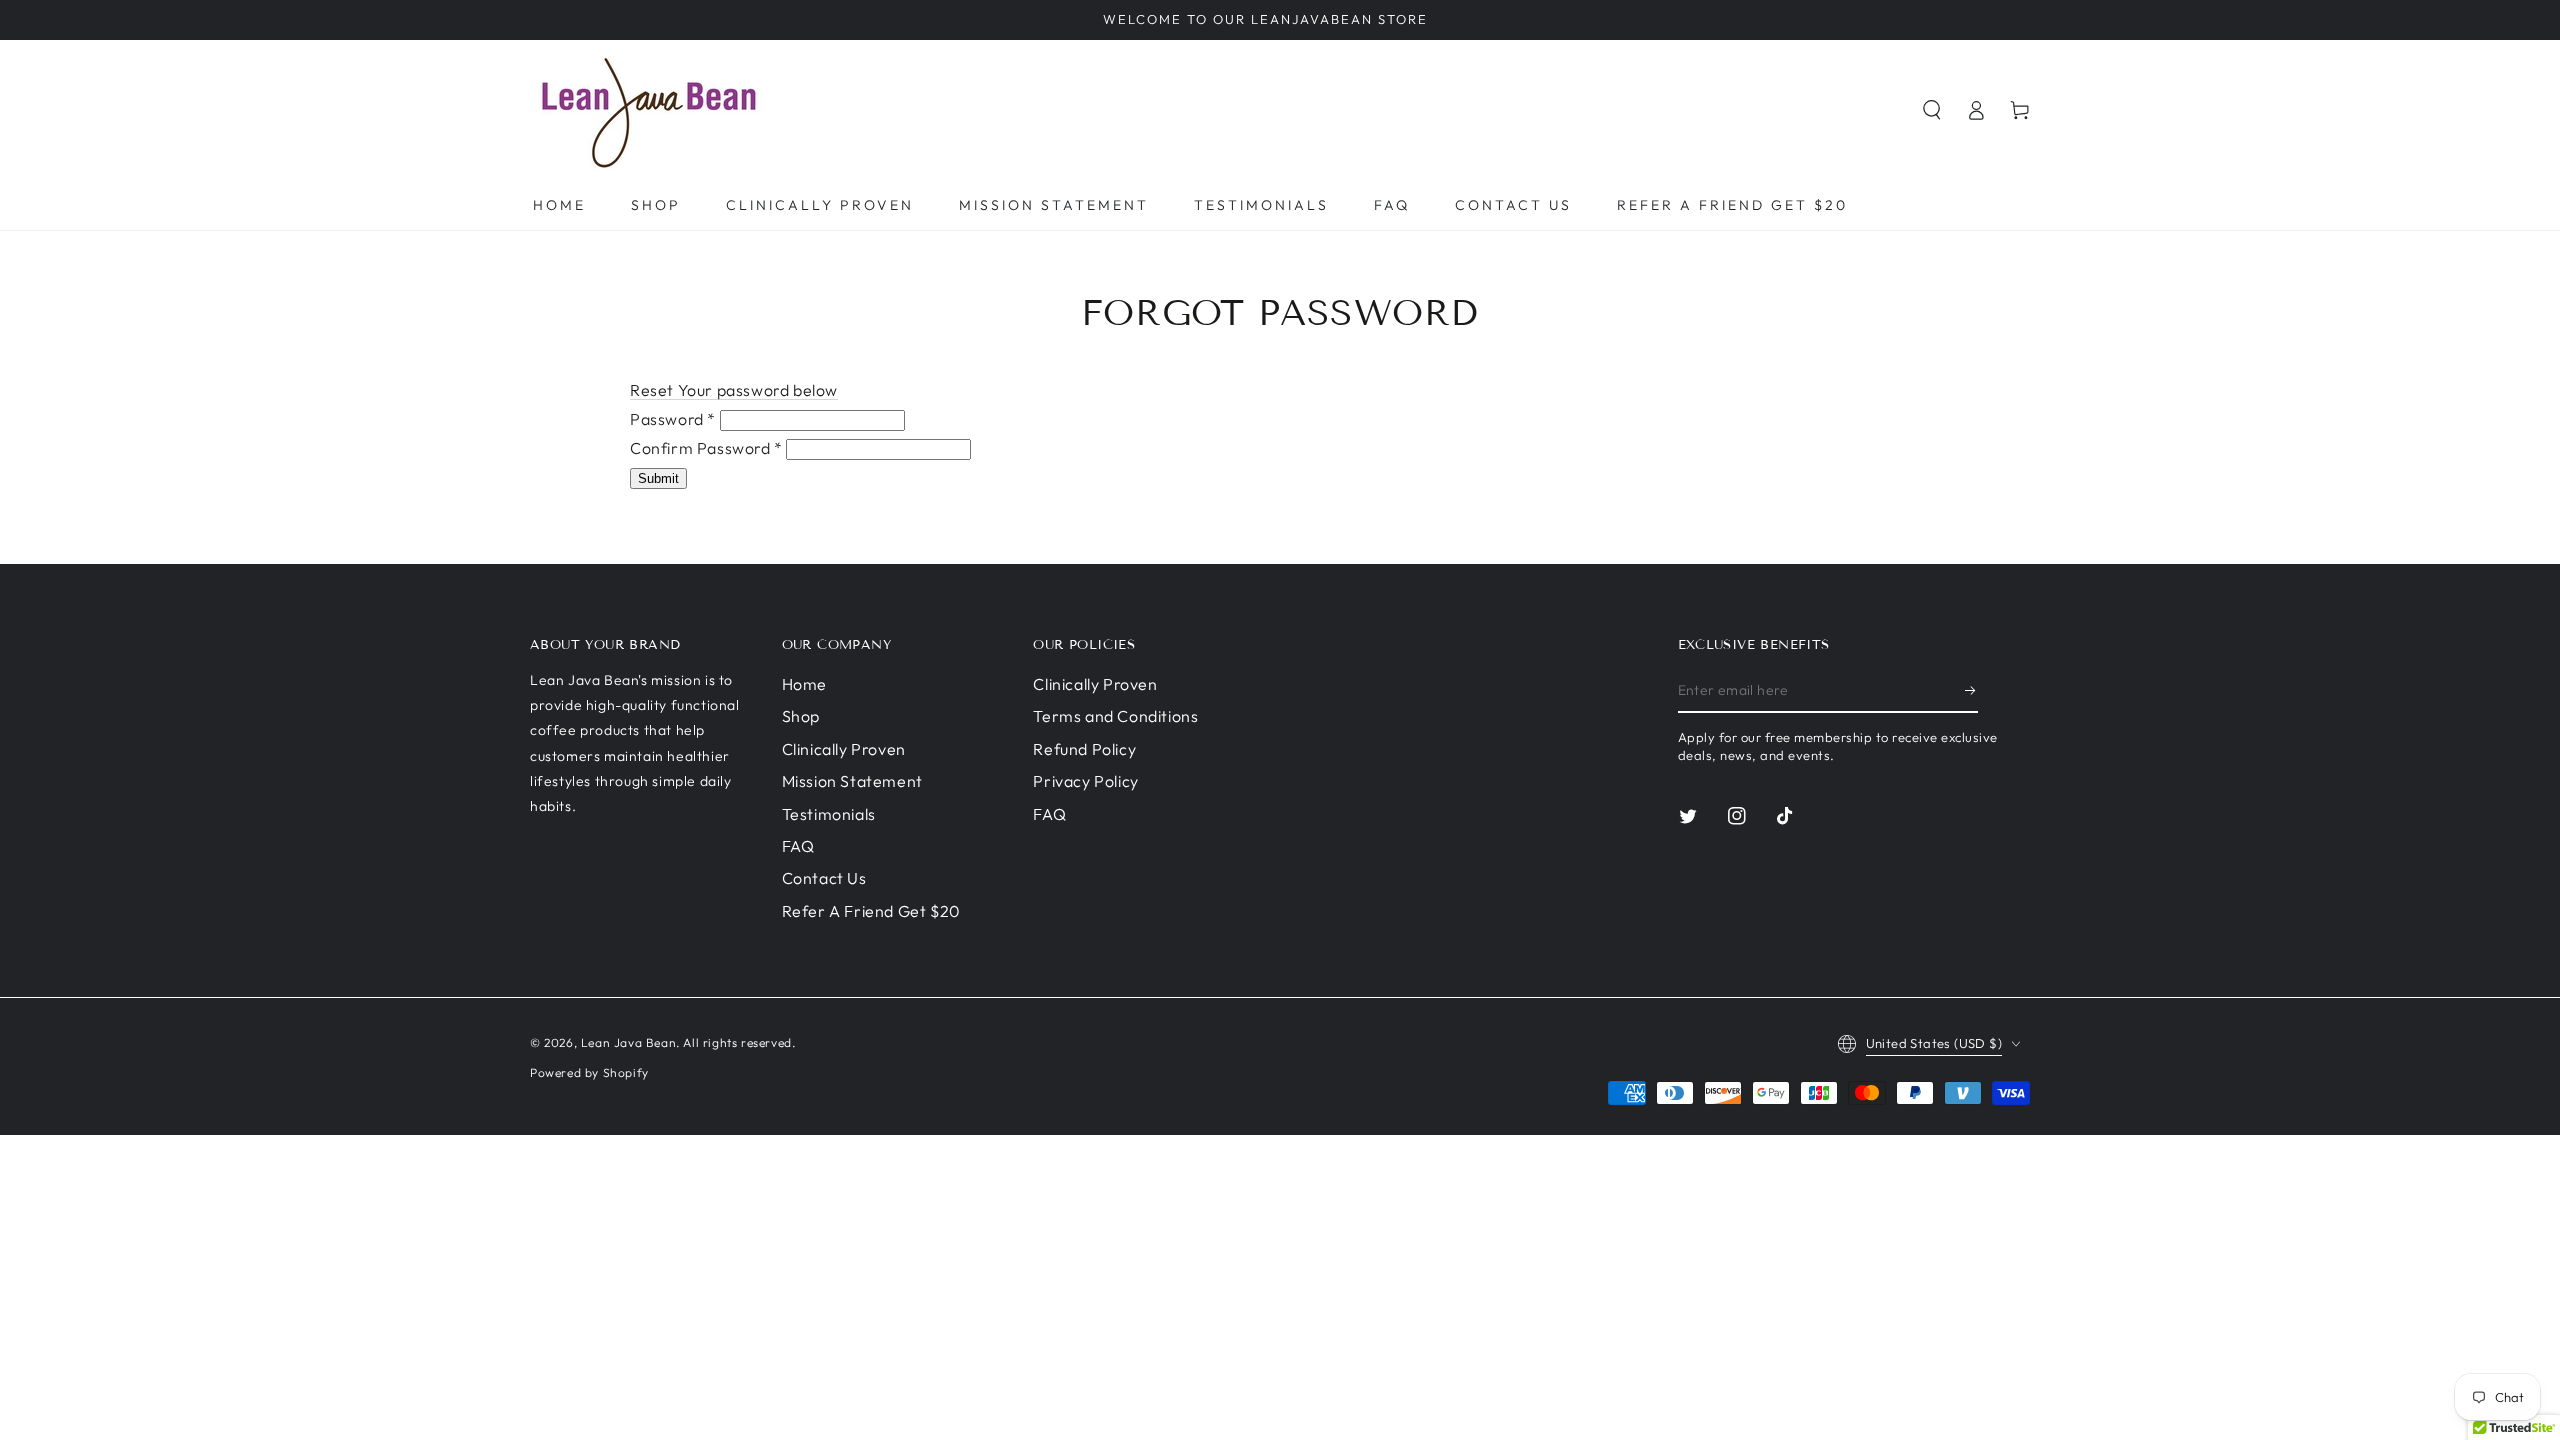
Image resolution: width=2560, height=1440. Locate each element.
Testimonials (829, 814)
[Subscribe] (1971, 690)
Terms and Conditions (1115, 716)
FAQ (798, 846)
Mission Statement (852, 781)
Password (673, 419)
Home (804, 684)
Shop (801, 716)
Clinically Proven (844, 749)
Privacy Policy (1085, 781)
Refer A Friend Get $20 (871, 911)
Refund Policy (1084, 749)
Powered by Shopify (589, 1072)
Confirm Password (706, 448)
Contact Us (824, 878)
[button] (1932, 110)
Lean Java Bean (628, 1042)
